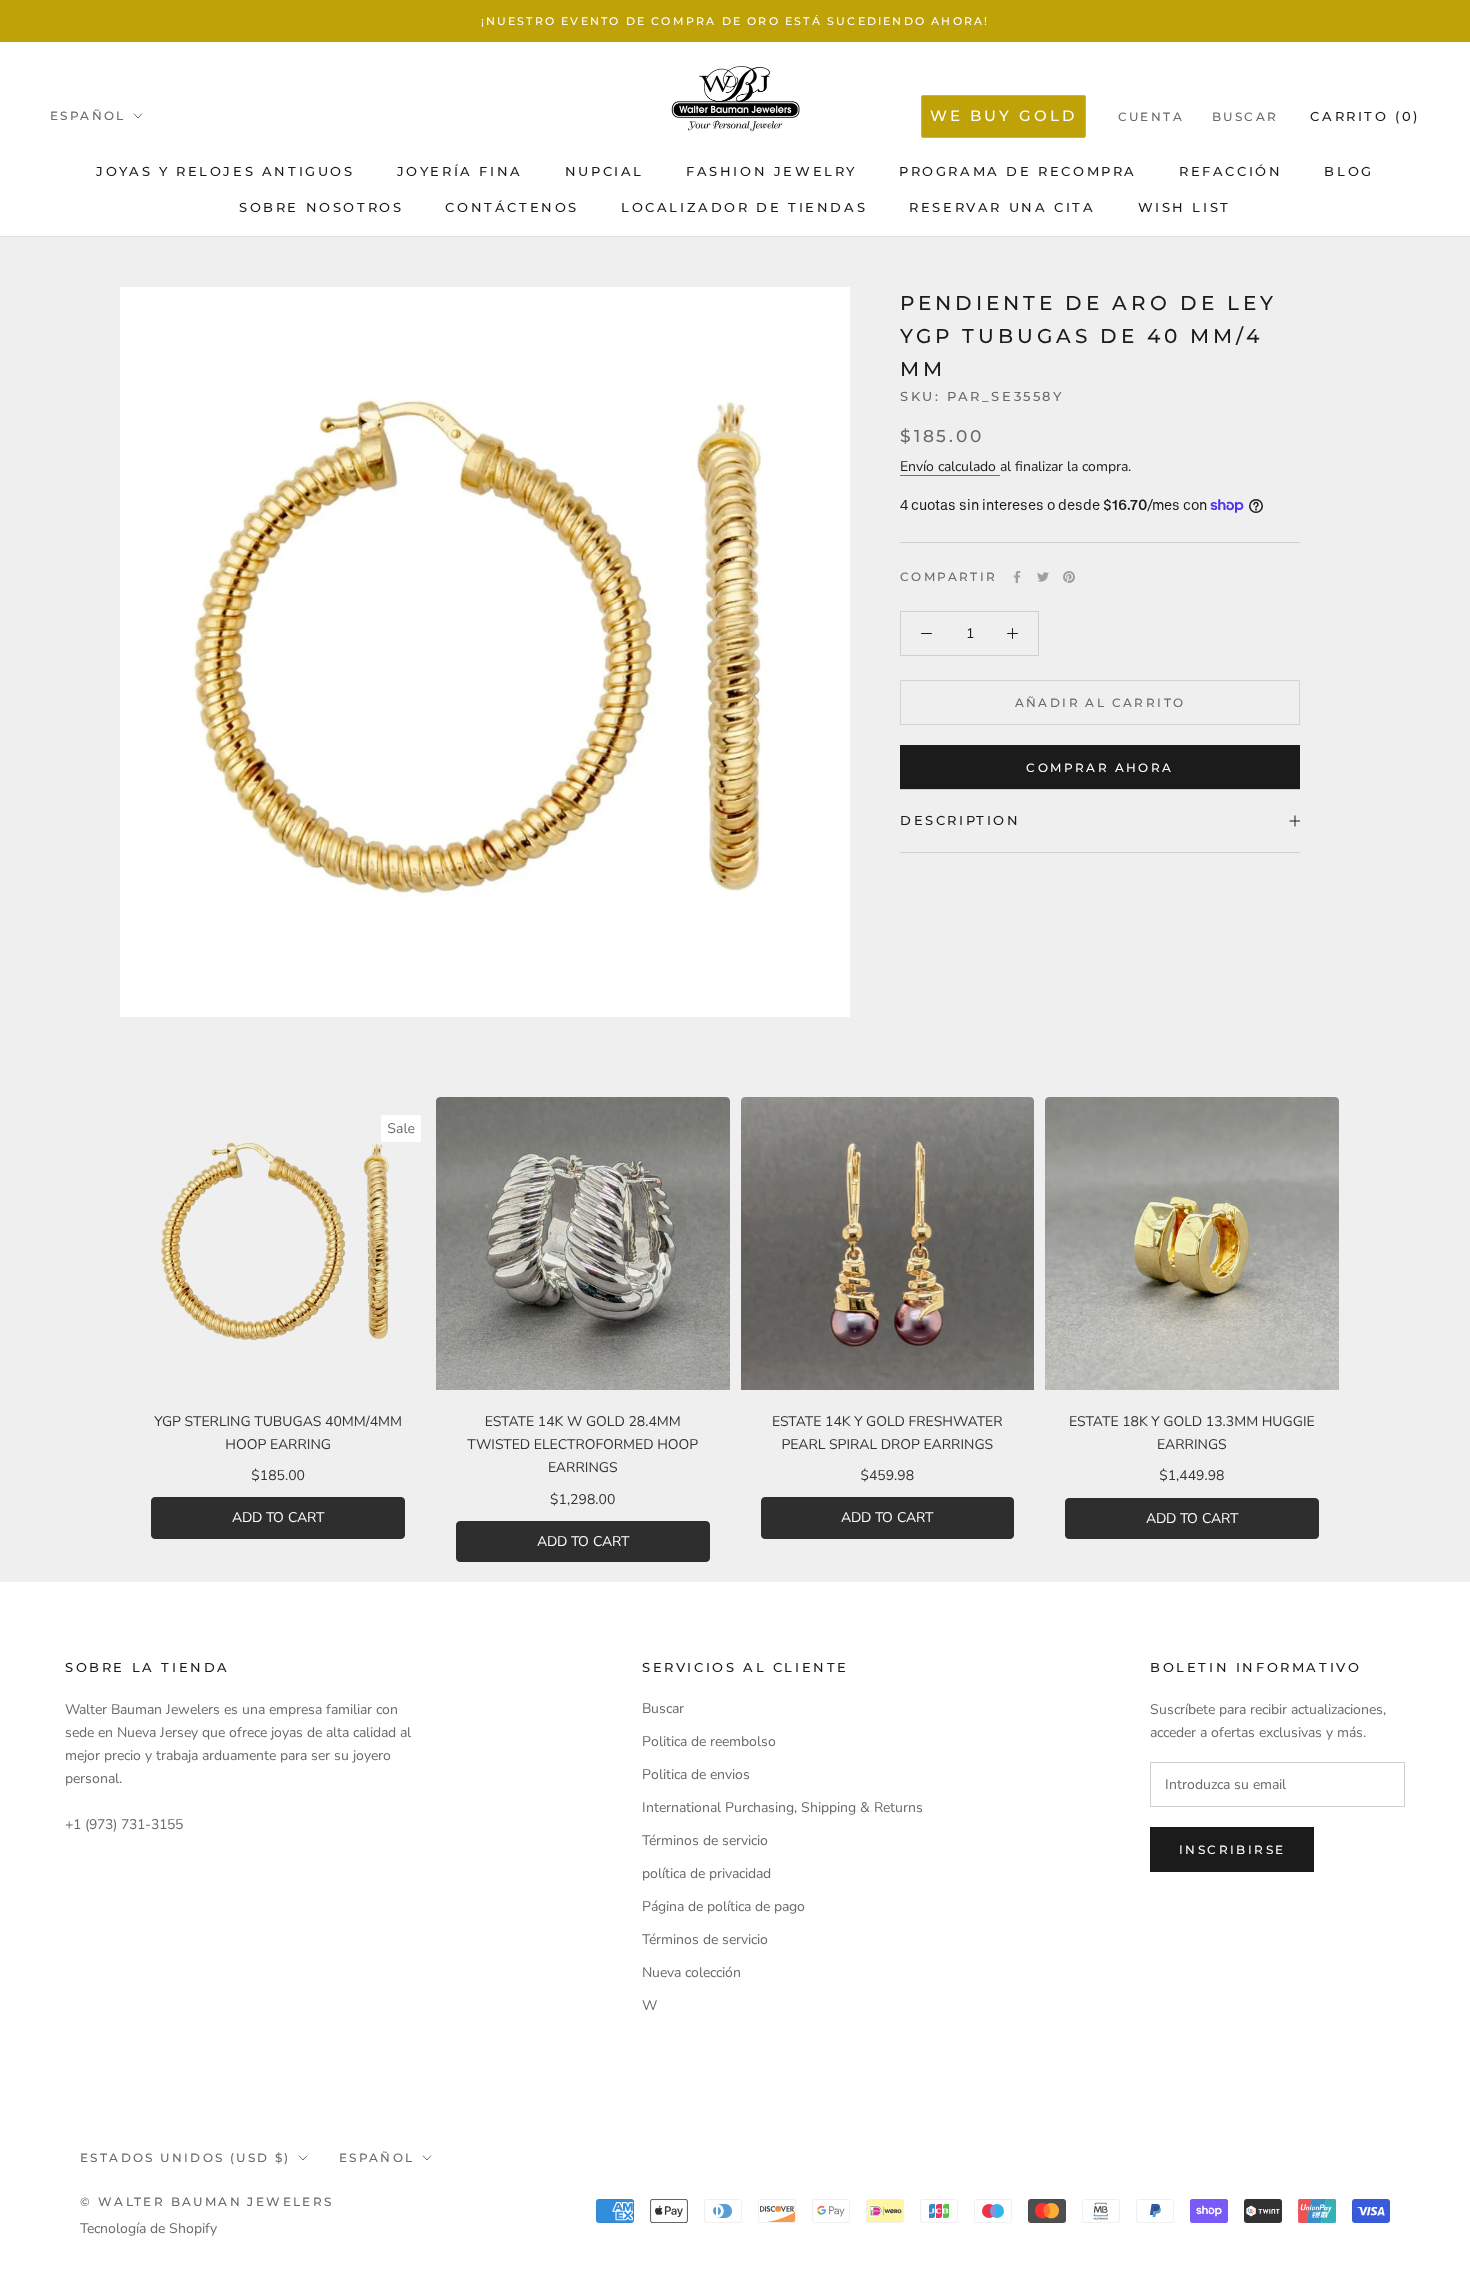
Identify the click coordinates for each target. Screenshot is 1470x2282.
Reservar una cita (1002, 207)
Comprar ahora (1099, 767)
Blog (1348, 171)
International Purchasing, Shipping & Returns (782, 1807)
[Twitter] (1043, 577)
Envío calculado (950, 466)
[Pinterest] (1069, 577)
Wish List (1184, 207)
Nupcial (604, 171)
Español (88, 115)
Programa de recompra (1018, 171)
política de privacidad (706, 1873)
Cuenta (1151, 116)
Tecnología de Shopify (148, 2228)
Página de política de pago (723, 1906)
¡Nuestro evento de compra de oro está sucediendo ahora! (735, 21)
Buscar (1245, 116)
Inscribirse (1232, 1849)
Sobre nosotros (321, 207)
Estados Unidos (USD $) (185, 2157)
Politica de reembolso (709, 1741)
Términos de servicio (705, 1840)
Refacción (1230, 171)
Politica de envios (696, 1774)
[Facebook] (1017, 577)
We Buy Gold (1003, 115)
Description (960, 820)
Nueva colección (691, 1972)
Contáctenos (512, 207)
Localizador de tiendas (744, 207)
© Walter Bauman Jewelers (207, 2201)
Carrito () (1365, 116)
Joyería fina (460, 171)
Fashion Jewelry (771, 171)
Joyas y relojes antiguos (225, 171)
